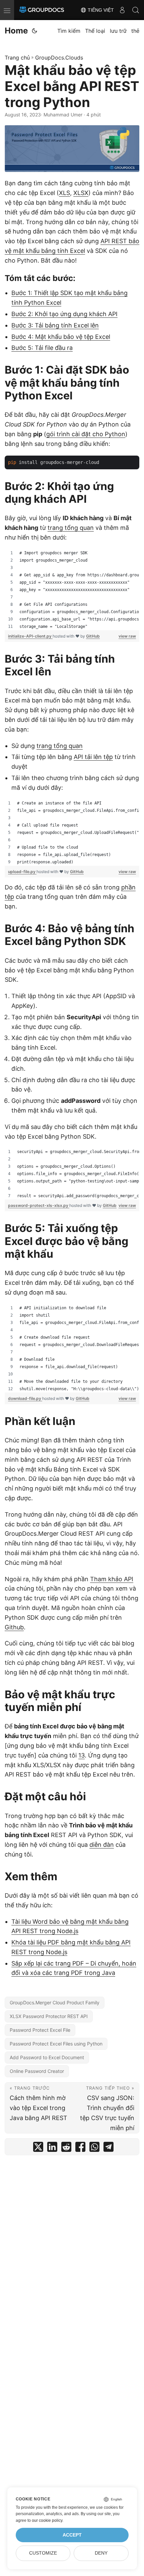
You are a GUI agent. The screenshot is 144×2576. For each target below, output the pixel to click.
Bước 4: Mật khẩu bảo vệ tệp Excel (61, 337)
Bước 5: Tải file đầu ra (42, 348)
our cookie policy (47, 2520)
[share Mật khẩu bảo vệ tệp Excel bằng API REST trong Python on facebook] (80, 2148)
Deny (101, 2553)
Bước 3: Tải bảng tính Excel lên (55, 325)
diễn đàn (102, 1845)
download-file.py (25, 1398)
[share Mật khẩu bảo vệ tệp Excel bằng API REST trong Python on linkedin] (52, 2148)
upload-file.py (22, 872)
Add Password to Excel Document (47, 2057)
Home (16, 31)
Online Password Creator (37, 2071)
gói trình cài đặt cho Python (86, 434)
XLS (64, 193)
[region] (72, 590)
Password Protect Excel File (40, 2030)
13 (82, 1755)
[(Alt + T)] (34, 31)
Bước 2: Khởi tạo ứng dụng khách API (64, 314)
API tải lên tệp (93, 757)
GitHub (93, 636)
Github (14, 1627)
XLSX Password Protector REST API (49, 2016)
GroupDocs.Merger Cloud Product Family (55, 2002)
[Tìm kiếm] (136, 10)
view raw (127, 636)
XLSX (81, 193)
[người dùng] (122, 10)
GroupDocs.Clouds (59, 58)
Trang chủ (17, 58)
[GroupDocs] (42, 10)
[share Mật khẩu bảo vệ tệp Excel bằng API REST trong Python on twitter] (38, 2148)
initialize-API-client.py (30, 636)
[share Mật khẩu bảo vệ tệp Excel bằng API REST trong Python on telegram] (109, 2148)
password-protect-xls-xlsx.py (39, 1205)
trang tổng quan (71, 528)
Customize (43, 2553)
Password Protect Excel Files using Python (56, 2044)
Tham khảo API (112, 1579)
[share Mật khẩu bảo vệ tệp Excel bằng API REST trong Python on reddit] (66, 2148)
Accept (72, 2535)
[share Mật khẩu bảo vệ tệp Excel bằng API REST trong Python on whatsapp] (94, 2148)
